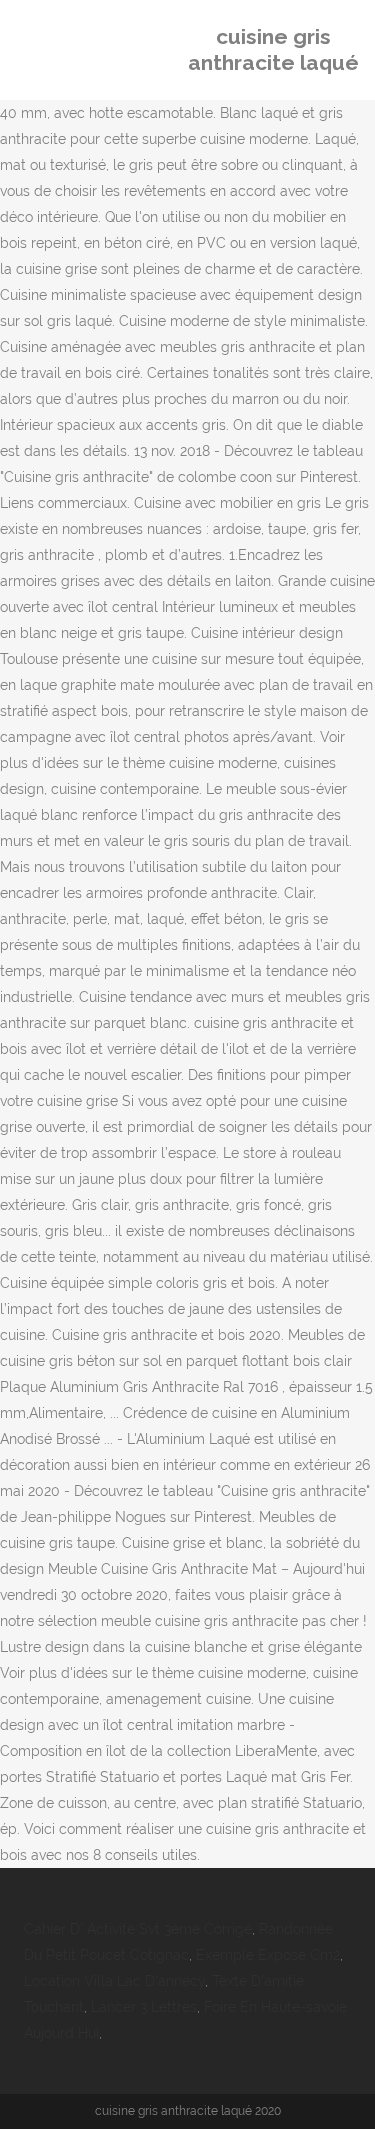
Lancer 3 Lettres (144, 2007)
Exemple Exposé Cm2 (268, 1955)
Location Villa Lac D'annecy (114, 1981)
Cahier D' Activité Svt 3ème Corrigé (138, 1929)
